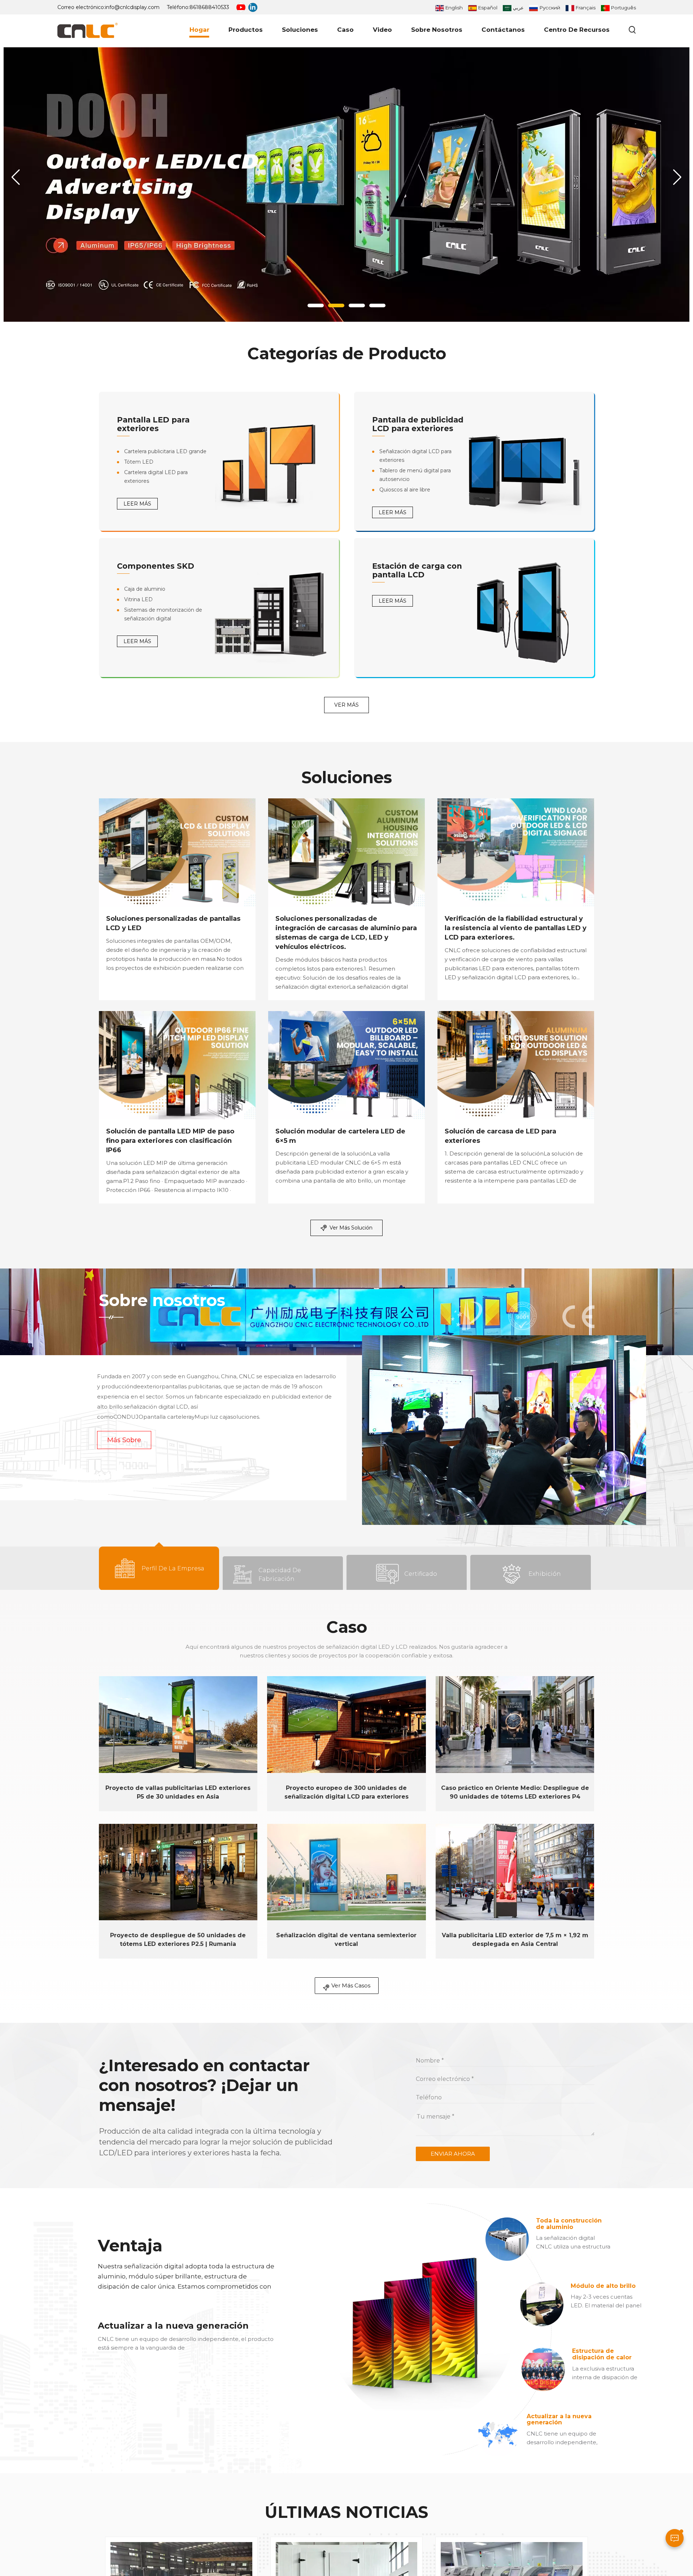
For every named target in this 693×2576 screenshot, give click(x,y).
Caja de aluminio (145, 589)
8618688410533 (209, 7)
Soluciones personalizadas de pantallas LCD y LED (173, 923)
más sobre (124, 1440)
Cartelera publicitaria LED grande (165, 451)
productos (246, 30)
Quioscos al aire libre (405, 490)
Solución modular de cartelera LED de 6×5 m (340, 1136)
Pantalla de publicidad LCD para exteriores (418, 424)
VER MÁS (346, 705)
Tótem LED (139, 462)
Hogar (199, 30)
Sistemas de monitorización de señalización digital (163, 614)
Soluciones (300, 30)
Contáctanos (503, 30)
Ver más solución (351, 1228)
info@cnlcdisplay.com (132, 7)
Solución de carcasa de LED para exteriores (500, 1136)
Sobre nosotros (437, 30)
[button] (316, 305)
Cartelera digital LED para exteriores (156, 477)
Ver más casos (351, 1985)
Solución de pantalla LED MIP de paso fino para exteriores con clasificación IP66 (170, 1141)
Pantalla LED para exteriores (153, 424)
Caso (345, 30)
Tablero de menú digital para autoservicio (415, 475)
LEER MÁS (137, 504)
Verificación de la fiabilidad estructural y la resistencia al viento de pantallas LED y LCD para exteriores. (516, 928)
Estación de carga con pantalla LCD (417, 570)
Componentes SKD (156, 566)
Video (382, 30)
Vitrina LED (138, 599)
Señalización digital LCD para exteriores (415, 456)
